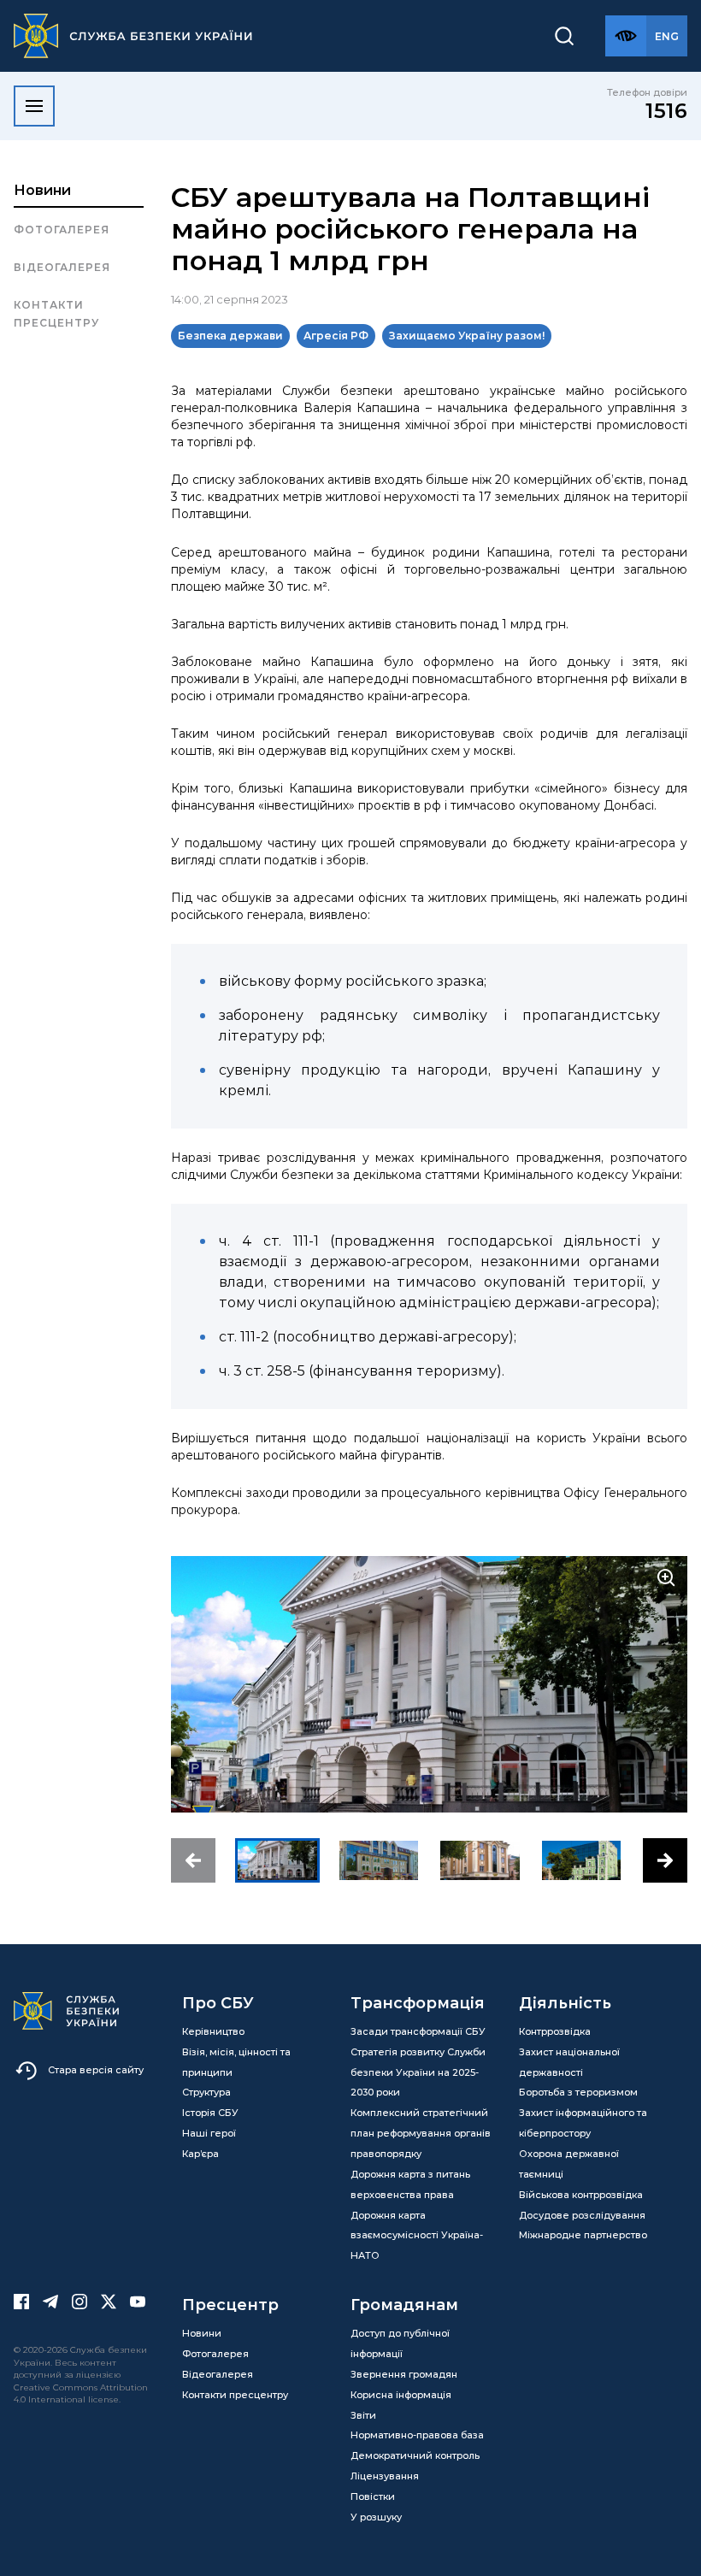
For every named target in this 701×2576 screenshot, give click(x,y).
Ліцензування (385, 2476)
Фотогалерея (62, 230)
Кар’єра (200, 2154)
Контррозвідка (555, 2031)
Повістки (373, 2496)
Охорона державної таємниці (569, 2164)
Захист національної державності (569, 2062)
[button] (193, 1860)
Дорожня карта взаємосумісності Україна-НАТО (417, 2236)
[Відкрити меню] (34, 106)
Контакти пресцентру (56, 313)
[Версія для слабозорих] (626, 36)
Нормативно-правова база (417, 2435)
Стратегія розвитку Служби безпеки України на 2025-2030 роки (418, 2072)
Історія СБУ (210, 2113)
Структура (206, 2092)
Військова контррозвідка (581, 2195)
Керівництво (213, 2031)
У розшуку (376, 2517)
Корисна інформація (401, 2395)
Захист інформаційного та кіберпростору (583, 2123)
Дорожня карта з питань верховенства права (410, 2184)
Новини (42, 190)
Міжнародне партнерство (583, 2235)
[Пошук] (564, 36)
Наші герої (209, 2133)
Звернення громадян (404, 2374)
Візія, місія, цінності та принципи (236, 2062)
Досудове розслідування (582, 2215)
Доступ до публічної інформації (400, 2343)
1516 (666, 111)
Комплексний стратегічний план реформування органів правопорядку (421, 2133)
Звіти (363, 2415)
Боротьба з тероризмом (578, 2092)
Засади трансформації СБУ (418, 2031)
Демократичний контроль (415, 2455)
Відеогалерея (62, 267)
